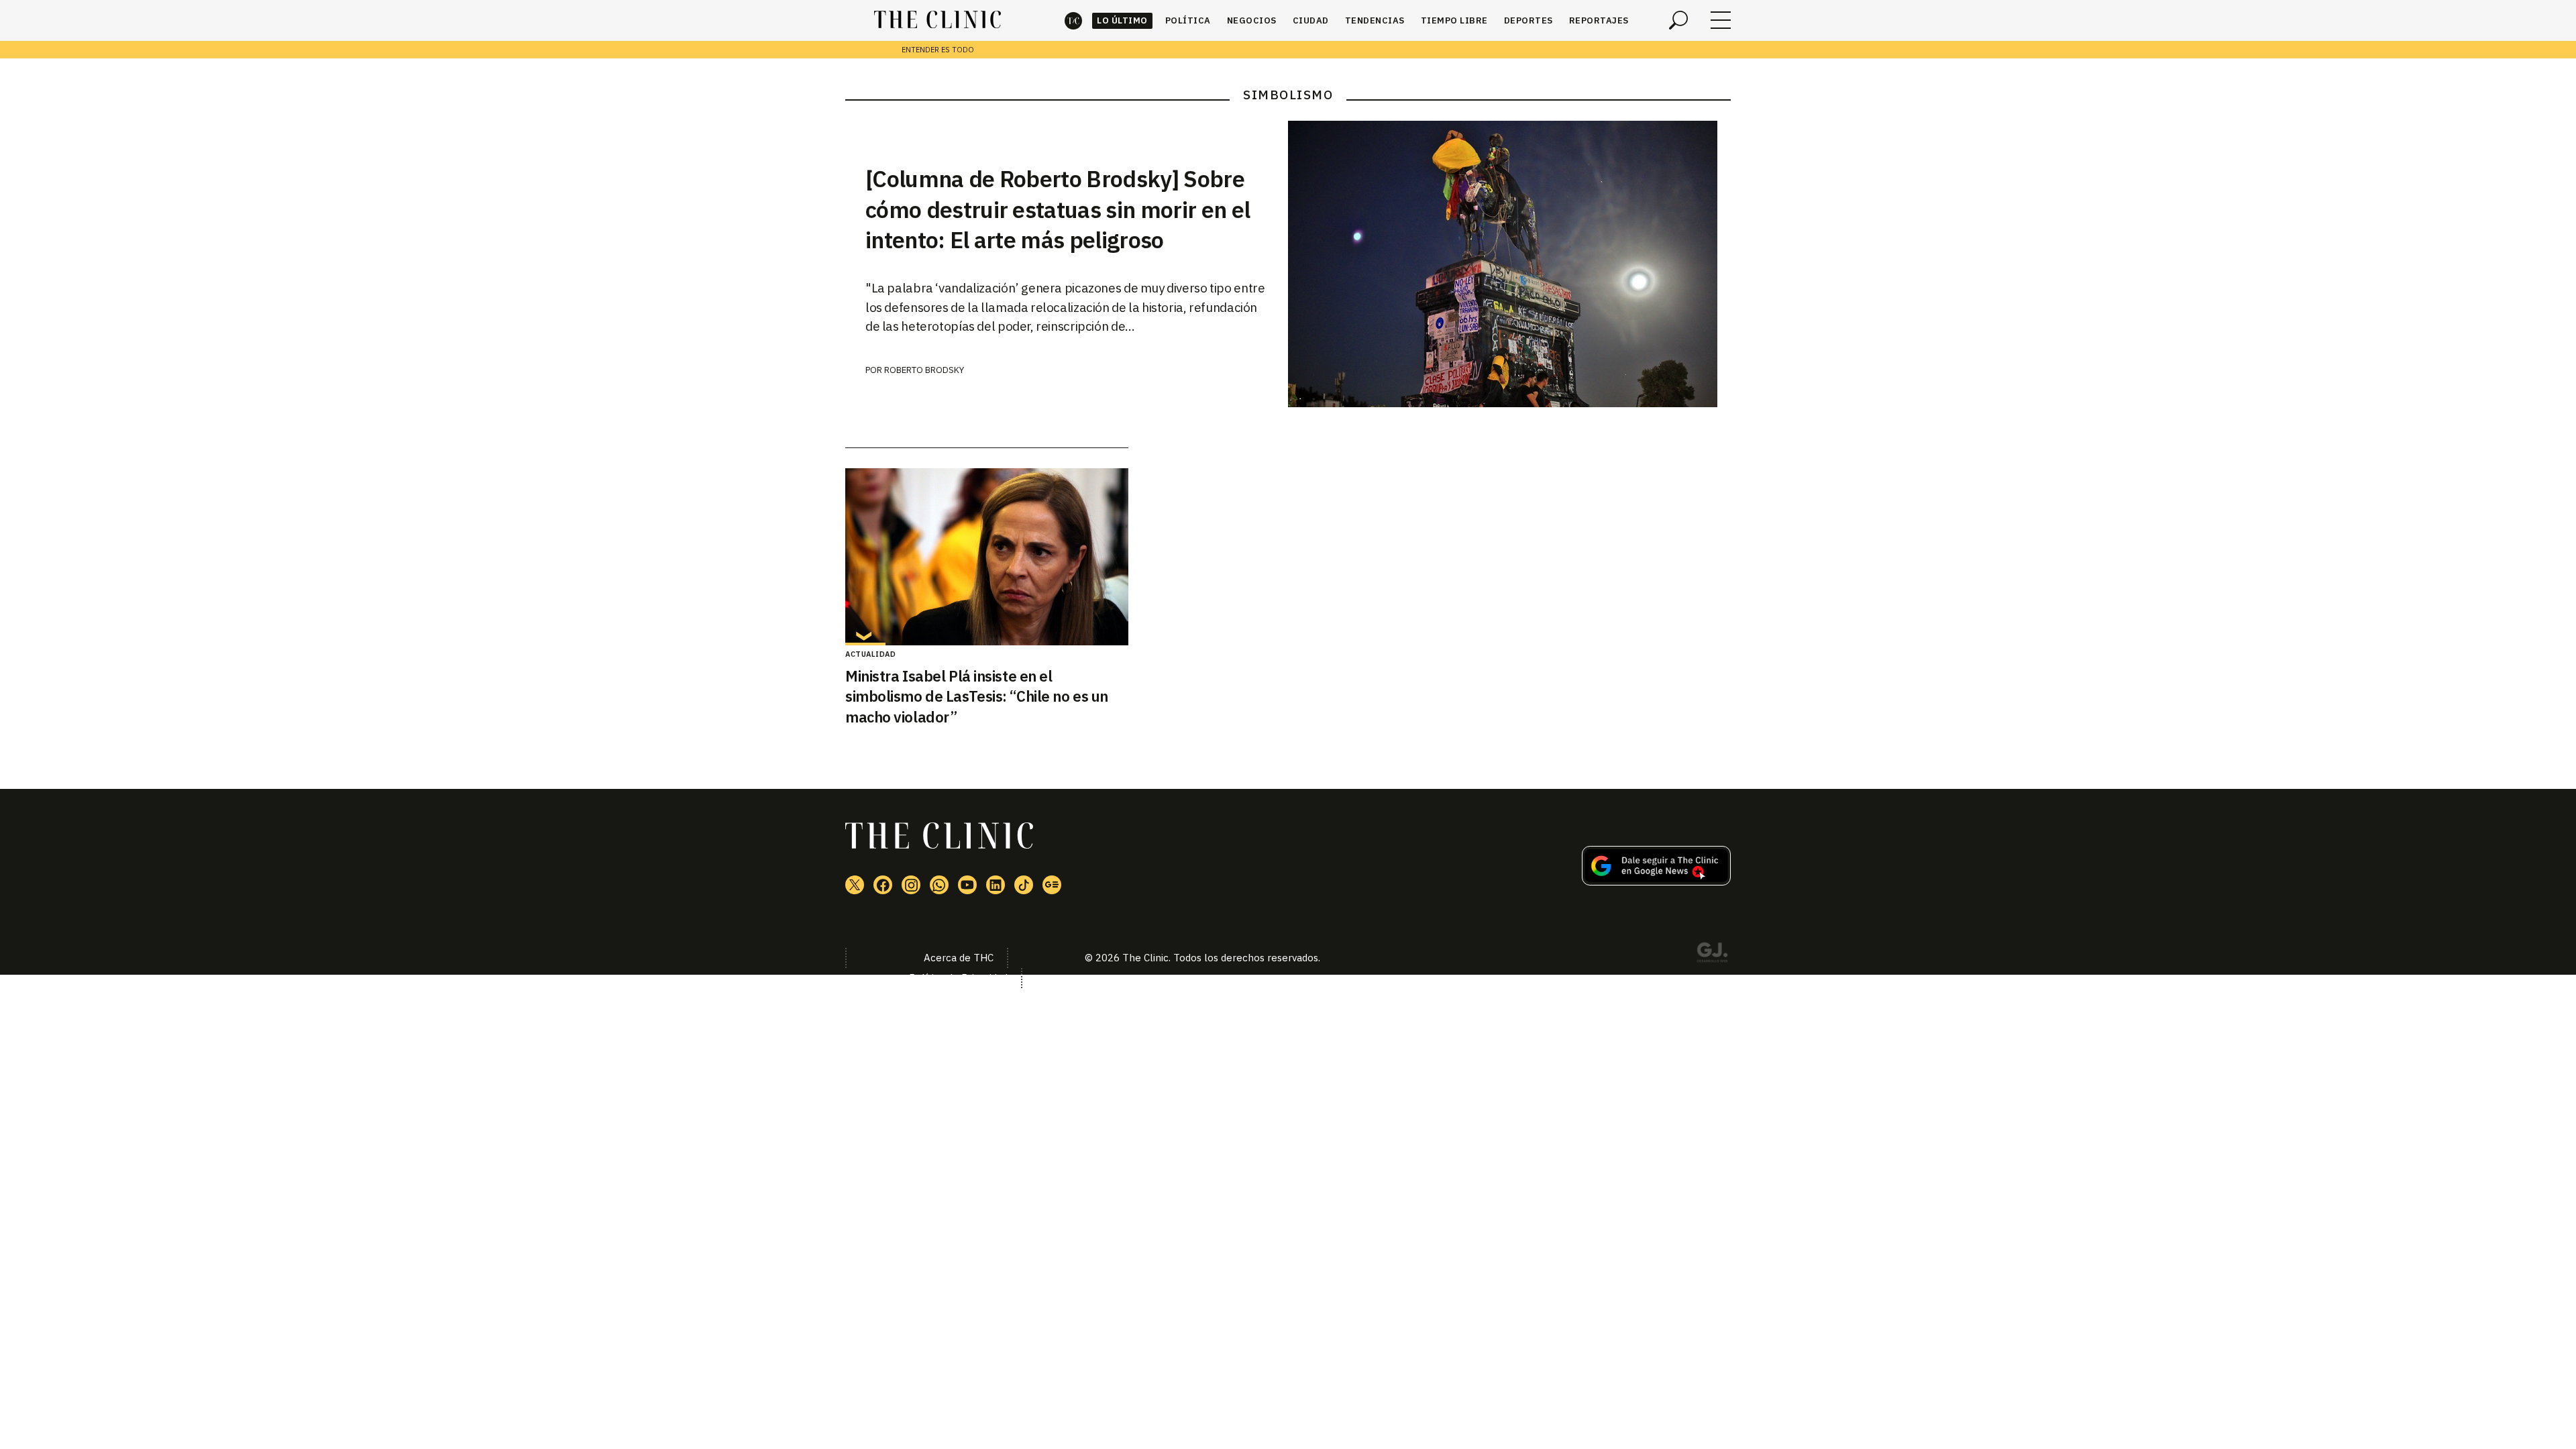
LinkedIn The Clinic (996, 885)
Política (1188, 20)
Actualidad (870, 654)
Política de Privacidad (958, 978)
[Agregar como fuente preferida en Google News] (1656, 881)
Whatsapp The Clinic (939, 885)
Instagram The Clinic (911, 885)
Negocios (1252, 20)
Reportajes (1599, 20)
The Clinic (1073, 20)
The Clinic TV (967, 885)
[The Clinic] (937, 20)
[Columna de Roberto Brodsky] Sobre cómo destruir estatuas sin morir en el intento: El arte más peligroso (1058, 209)
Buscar (1678, 20)
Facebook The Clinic (883, 885)
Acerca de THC (959, 958)
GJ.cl (1712, 955)
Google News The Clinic (1052, 885)
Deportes (1528, 20)
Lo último (1122, 20)
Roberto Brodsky (924, 370)
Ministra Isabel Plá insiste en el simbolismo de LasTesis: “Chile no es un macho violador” (977, 697)
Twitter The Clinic (855, 885)
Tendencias (1375, 20)
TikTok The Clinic (1024, 885)
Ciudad (1311, 20)
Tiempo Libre (1454, 20)
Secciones (1721, 20)
